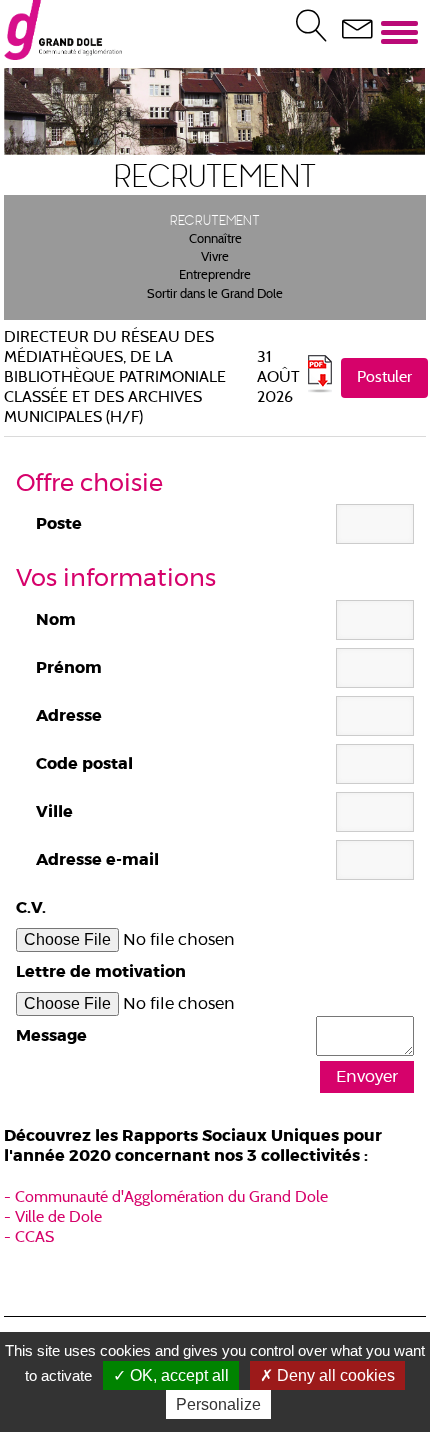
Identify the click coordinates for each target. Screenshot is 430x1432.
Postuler (384, 378)
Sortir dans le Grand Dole (215, 295)
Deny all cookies (334, 1375)
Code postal (84, 764)
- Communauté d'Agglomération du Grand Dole (166, 1198)
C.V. (31, 908)
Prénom (69, 668)
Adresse (69, 716)
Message (51, 1036)
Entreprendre (215, 276)
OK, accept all (177, 1375)
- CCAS (29, 1238)
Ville (54, 812)
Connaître (215, 240)
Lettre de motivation (101, 972)
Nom (56, 620)
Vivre (215, 258)
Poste (59, 524)
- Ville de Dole (53, 1218)
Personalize (218, 1404)
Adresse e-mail (97, 860)
